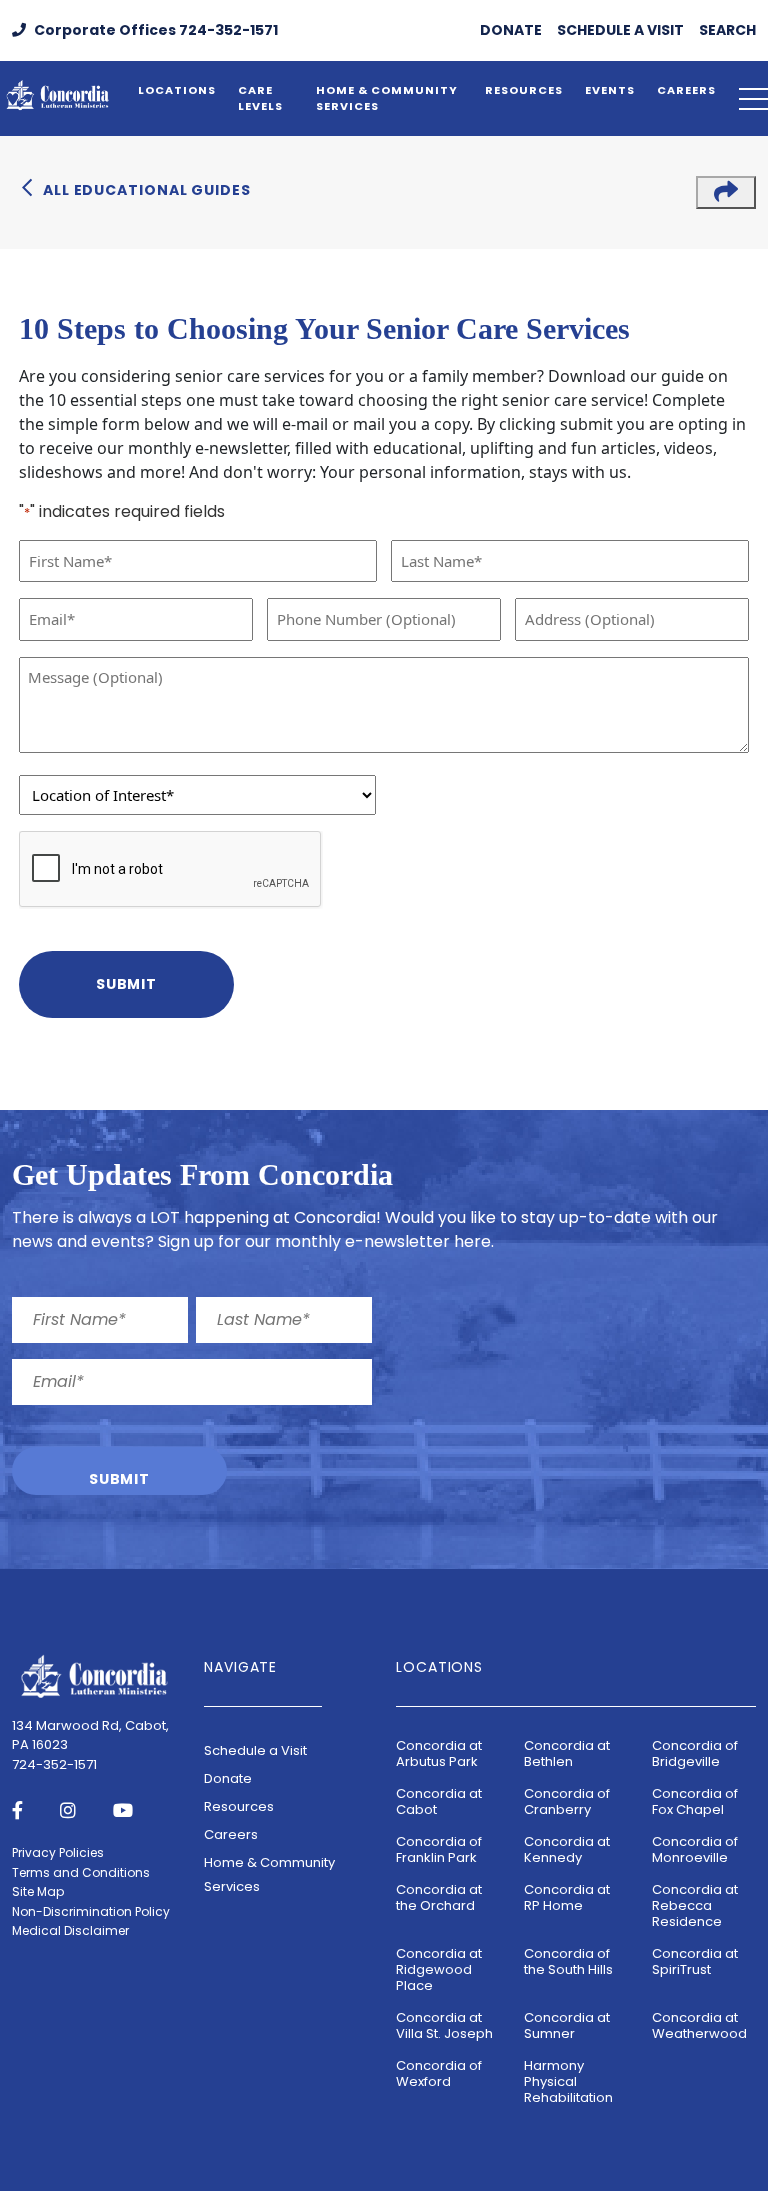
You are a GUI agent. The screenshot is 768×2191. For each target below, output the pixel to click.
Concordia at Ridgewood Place (439, 1969)
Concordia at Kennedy (567, 1849)
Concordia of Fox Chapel (695, 1801)
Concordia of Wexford (439, 2073)
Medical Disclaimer (70, 1930)
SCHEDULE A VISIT (620, 30)
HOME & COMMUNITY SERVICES (387, 98)
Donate (228, 1778)
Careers (231, 1834)
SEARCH (727, 30)
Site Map (38, 1891)
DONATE (511, 30)
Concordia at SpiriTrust (695, 1961)
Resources (239, 1806)
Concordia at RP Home (567, 1897)
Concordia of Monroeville (695, 1849)
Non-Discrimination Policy (91, 1911)
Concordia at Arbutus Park (439, 1753)
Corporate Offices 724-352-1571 (154, 30)
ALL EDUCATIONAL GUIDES (147, 190)
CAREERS (686, 90)
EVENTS (610, 90)
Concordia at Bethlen (567, 1753)
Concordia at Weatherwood (699, 2025)
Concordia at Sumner (567, 2025)
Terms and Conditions (81, 1872)
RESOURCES (524, 90)
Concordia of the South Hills (568, 1961)
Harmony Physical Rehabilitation (568, 2081)
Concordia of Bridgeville (695, 1753)
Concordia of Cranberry (567, 1801)
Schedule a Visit (255, 1750)
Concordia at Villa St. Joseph (444, 2025)
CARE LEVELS (260, 98)
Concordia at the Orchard (439, 1897)
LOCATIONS (177, 90)
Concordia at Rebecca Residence (695, 1905)
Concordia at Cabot (439, 1801)
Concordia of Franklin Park (439, 1849)
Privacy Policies (58, 1852)
